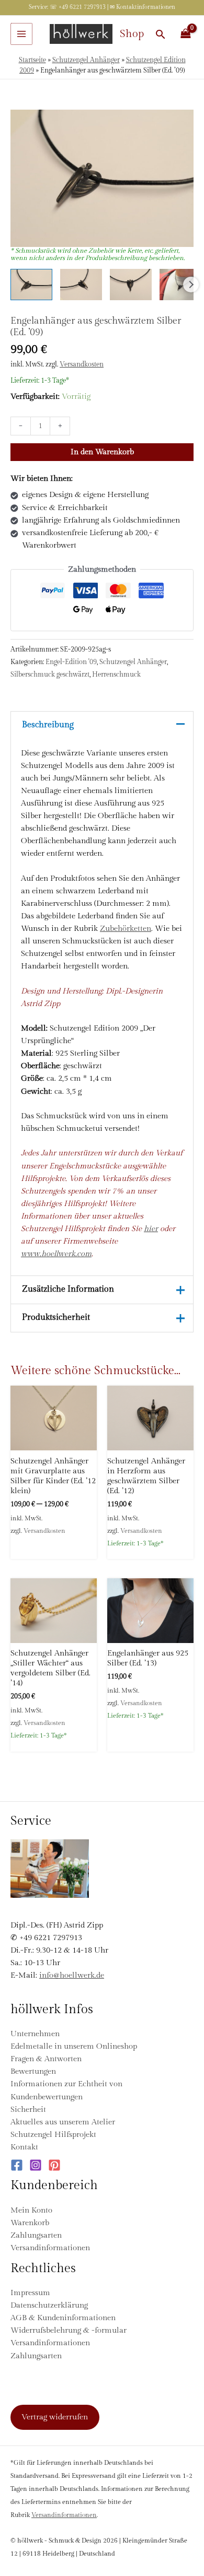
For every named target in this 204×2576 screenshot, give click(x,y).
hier (151, 1229)
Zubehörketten (126, 929)
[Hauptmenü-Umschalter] (21, 34)
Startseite (32, 60)
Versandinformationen (50, 2248)
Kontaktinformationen (146, 7)
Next (191, 285)
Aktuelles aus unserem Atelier (63, 2122)
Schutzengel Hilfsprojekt (53, 2135)
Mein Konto (31, 2210)
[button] (161, 34)
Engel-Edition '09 (71, 662)
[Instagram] (36, 2165)
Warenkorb (30, 2223)
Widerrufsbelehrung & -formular (69, 2330)
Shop (132, 34)
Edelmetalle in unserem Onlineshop (74, 2046)
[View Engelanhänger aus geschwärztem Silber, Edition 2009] (31, 285)
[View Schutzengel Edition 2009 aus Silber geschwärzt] (180, 285)
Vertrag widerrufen (55, 2417)
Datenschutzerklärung (49, 2305)
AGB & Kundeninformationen (63, 2318)
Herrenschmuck (116, 675)
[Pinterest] (54, 2165)
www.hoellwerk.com (56, 1254)
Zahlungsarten (36, 2235)
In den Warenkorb (102, 452)
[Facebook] (17, 2165)
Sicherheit (28, 2110)
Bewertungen (33, 2071)
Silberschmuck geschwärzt (50, 675)
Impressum (30, 2293)
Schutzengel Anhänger (86, 60)
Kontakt (24, 2147)
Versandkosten (82, 364)
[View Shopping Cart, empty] (185, 34)
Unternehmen (35, 2034)
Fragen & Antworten (46, 2059)
